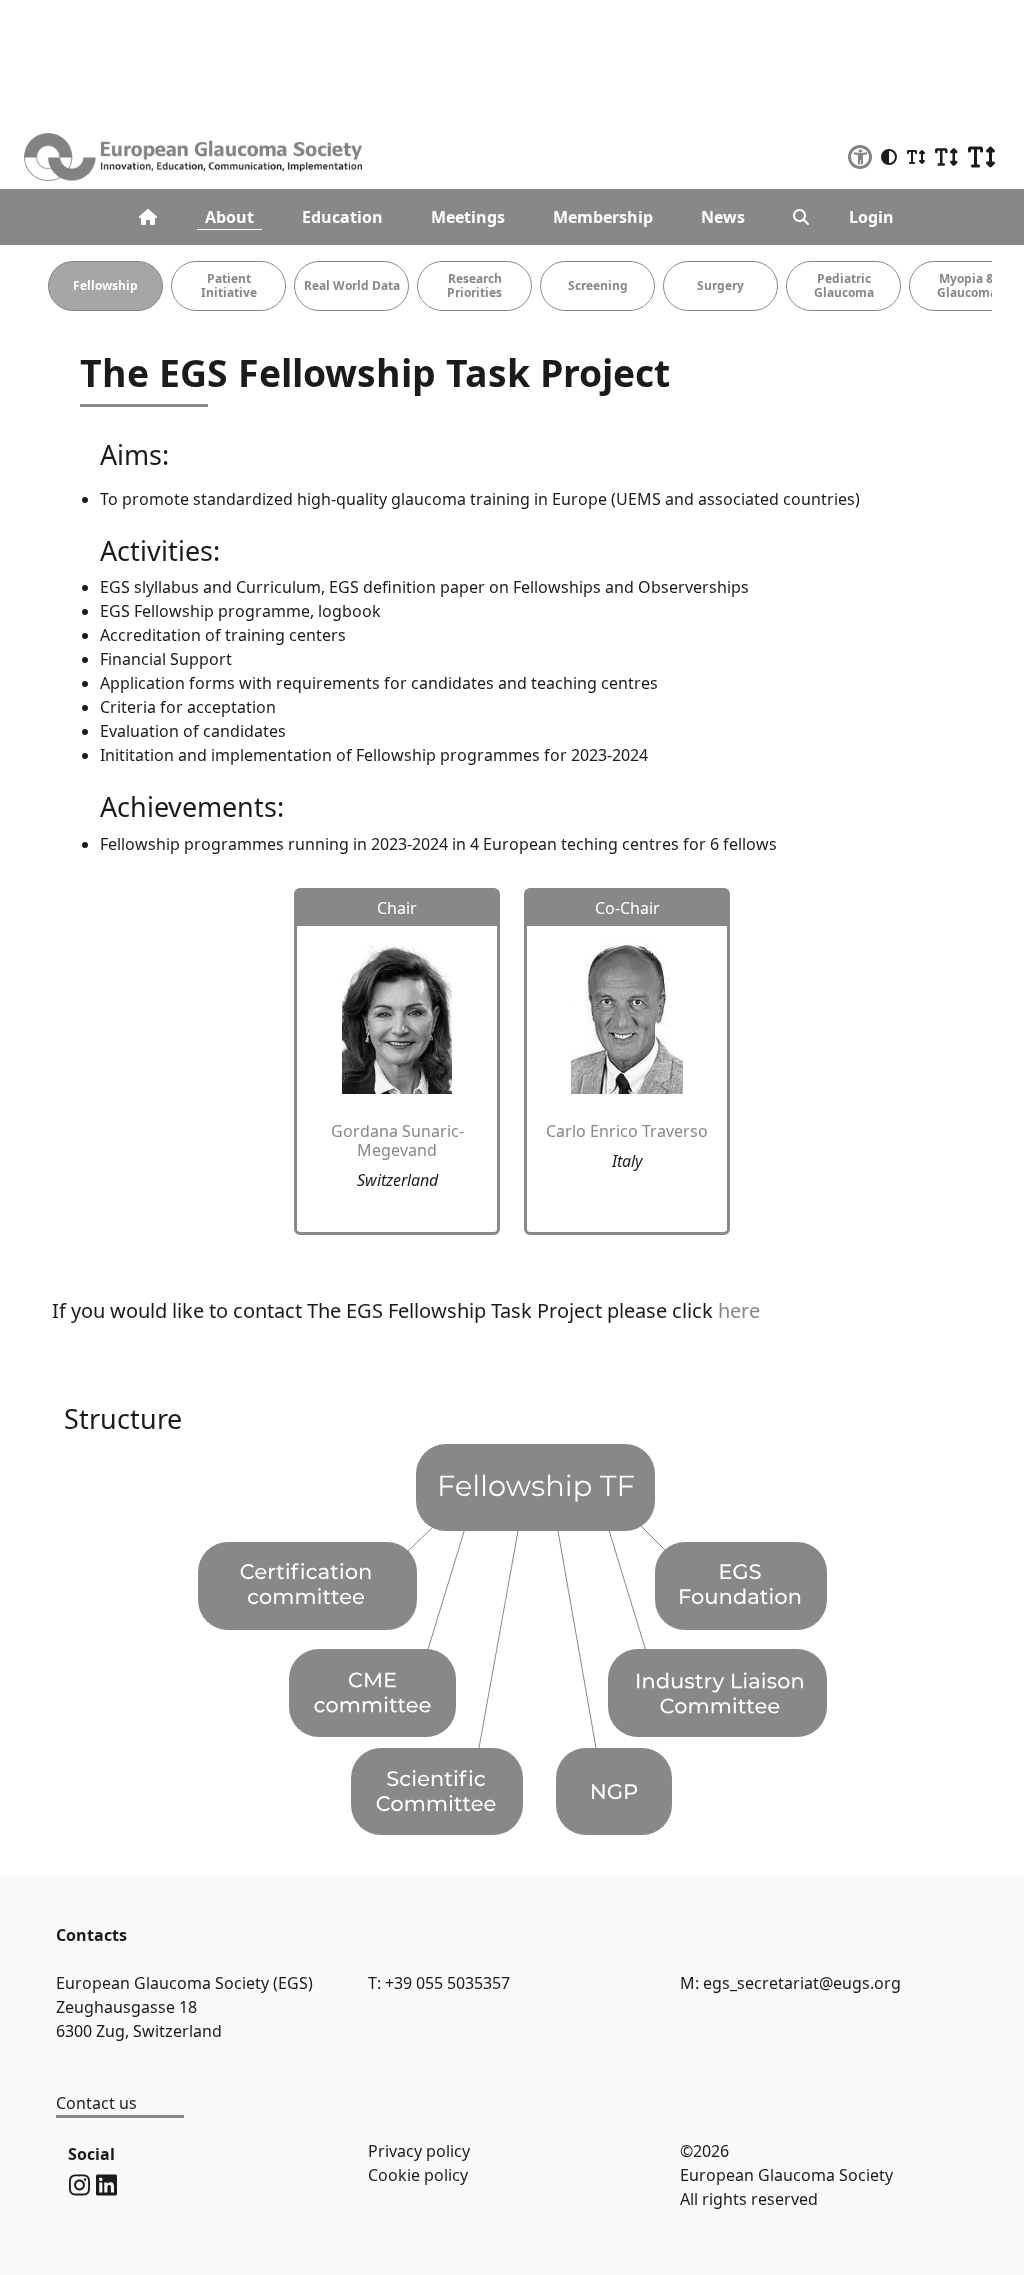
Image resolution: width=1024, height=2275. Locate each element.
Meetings (468, 217)
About (229, 217)
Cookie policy (418, 2175)
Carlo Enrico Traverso (627, 1131)
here (739, 1310)
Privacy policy (419, 2151)
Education (342, 217)
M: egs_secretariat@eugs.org (790, 1983)
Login (871, 217)
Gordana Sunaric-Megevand (397, 1140)
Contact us (96, 2103)
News (723, 217)
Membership (603, 217)
